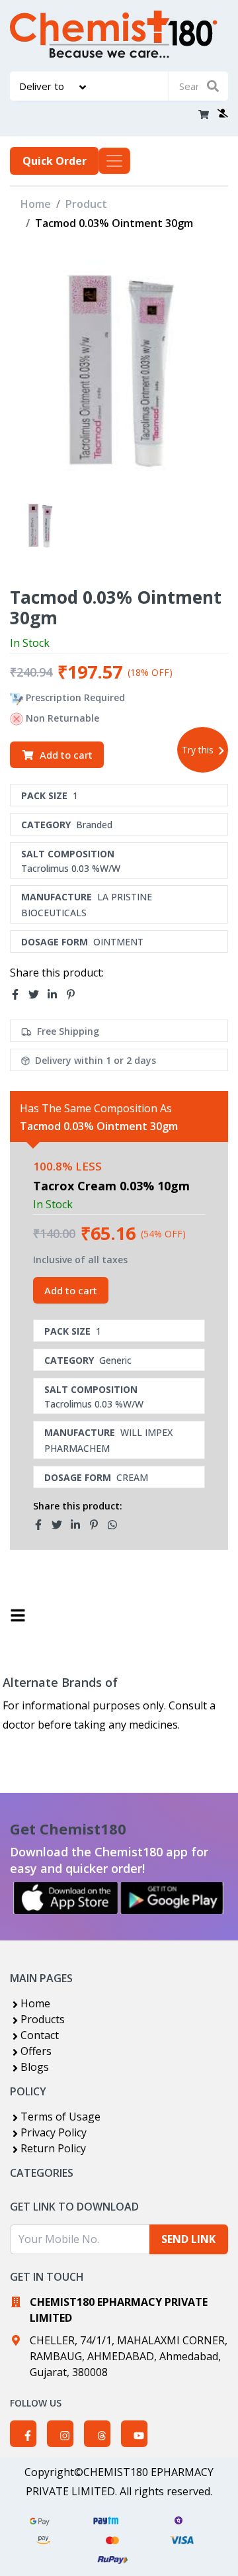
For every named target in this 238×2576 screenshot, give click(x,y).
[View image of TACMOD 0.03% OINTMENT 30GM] (40, 525)
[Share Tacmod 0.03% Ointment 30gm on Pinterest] (75, 994)
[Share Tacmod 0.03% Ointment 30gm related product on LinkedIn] (79, 1525)
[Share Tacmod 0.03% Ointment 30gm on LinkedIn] (56, 994)
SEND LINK (188, 2239)
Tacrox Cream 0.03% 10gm (111, 1186)
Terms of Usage (60, 2117)
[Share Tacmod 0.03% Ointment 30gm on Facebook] (19, 994)
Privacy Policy (54, 2132)
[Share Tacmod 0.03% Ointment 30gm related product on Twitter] (61, 1525)
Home (36, 204)
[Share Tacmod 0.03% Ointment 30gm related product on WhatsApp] (116, 1525)
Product (86, 204)
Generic (115, 1360)
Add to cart (66, 755)
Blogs (35, 2067)
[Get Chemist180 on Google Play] (172, 1898)
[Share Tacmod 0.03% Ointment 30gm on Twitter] (38, 994)
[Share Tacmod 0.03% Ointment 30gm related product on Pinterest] (98, 1525)
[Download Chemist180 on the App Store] (66, 1898)
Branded (94, 825)
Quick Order (55, 161)
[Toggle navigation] (114, 161)
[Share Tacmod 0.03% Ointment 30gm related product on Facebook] (42, 1525)
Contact (40, 2035)
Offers (36, 2051)
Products (43, 2019)
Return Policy (53, 2148)
